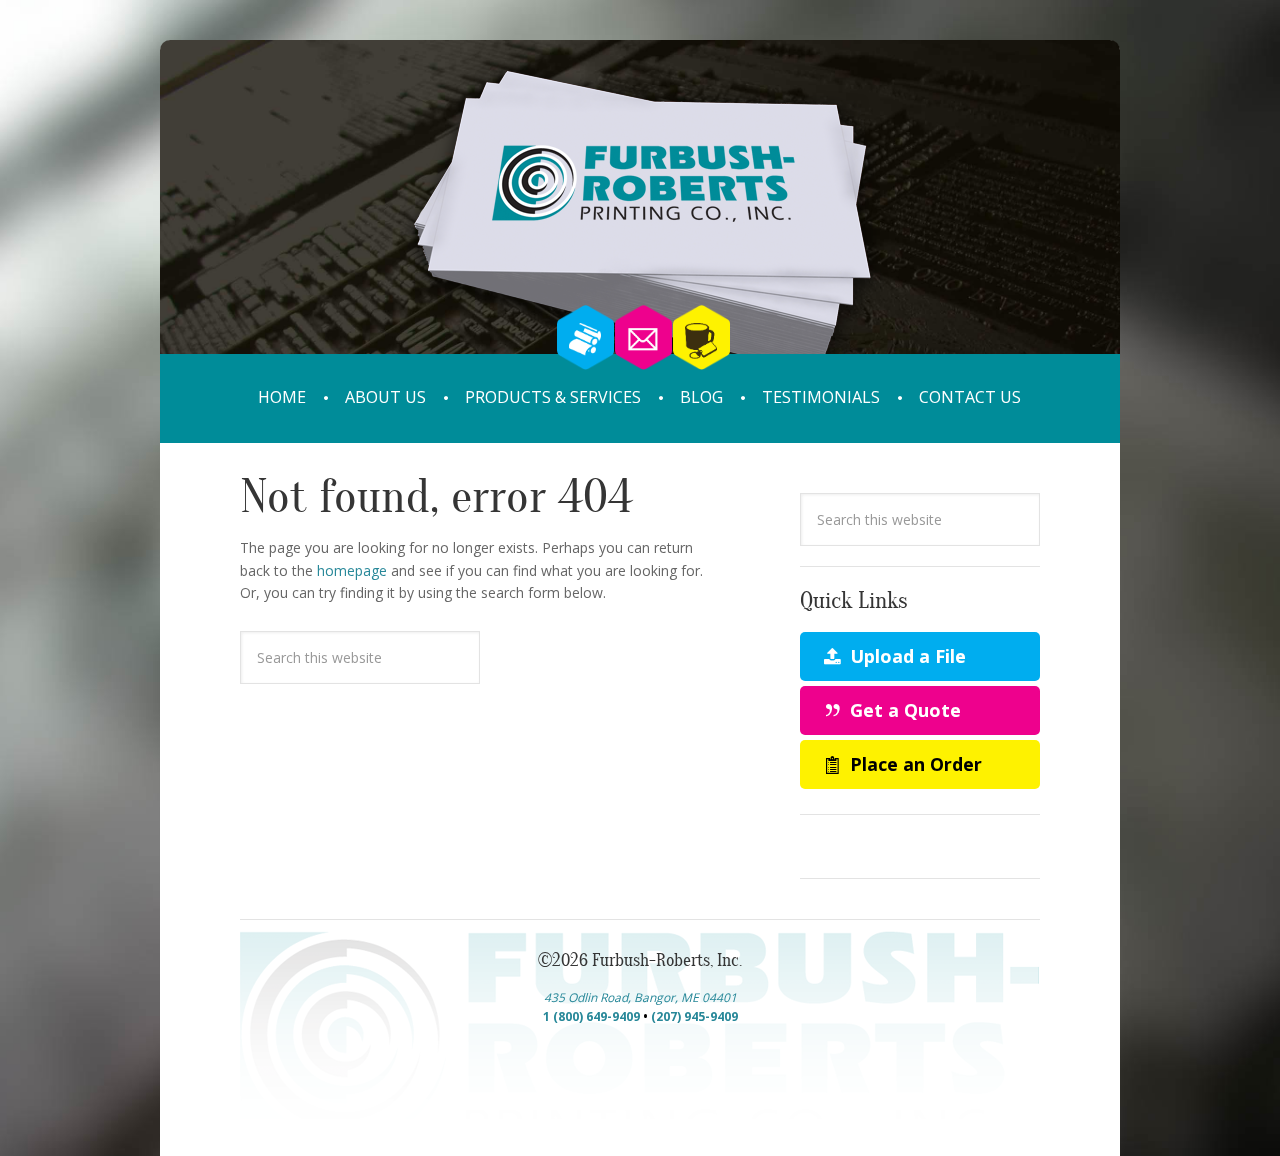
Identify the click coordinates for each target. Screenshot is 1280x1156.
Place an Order (913, 764)
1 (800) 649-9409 (591, 1016)
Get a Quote (903, 710)
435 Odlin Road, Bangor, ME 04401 (640, 997)
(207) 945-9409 (694, 1016)
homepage (352, 570)
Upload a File (905, 656)
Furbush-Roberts (640, 227)
